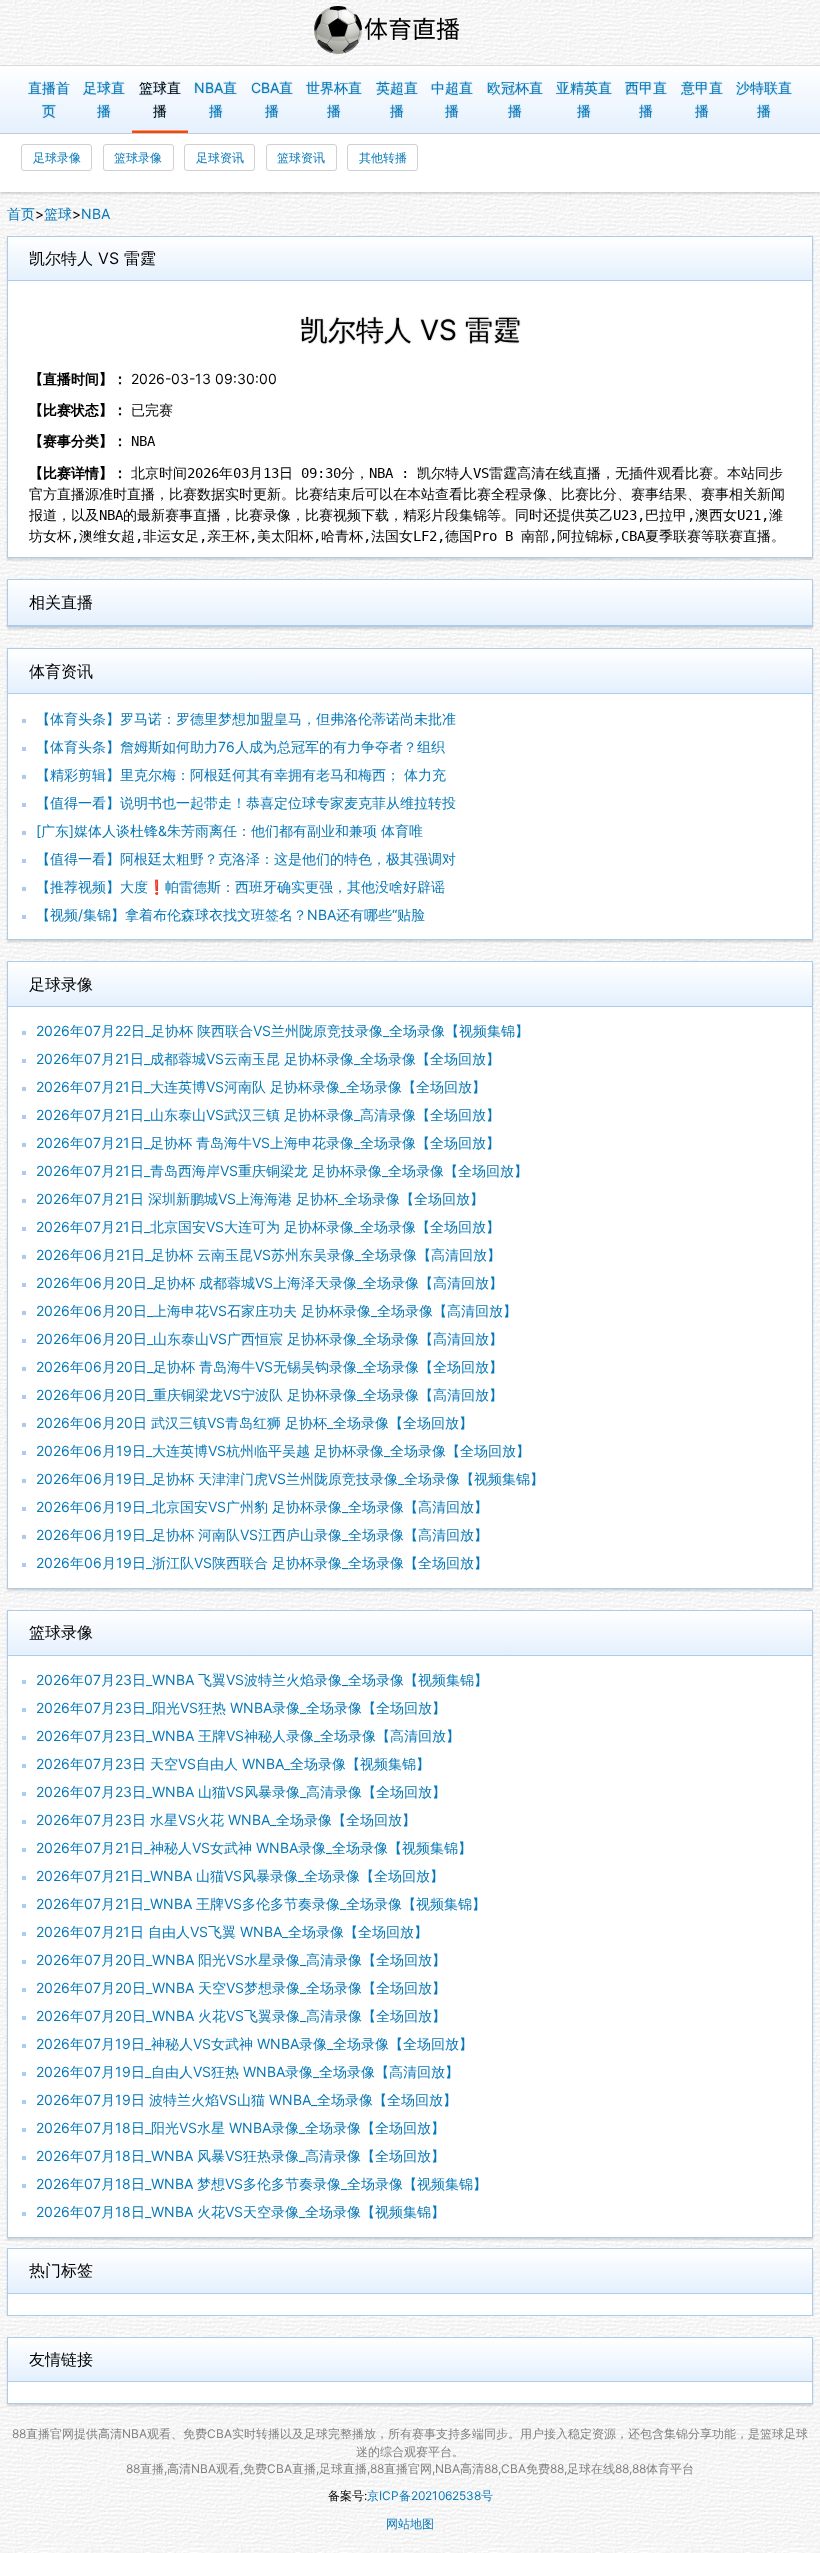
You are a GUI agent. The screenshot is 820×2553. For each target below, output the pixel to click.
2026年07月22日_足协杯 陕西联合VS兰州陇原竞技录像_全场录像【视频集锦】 (282, 1030)
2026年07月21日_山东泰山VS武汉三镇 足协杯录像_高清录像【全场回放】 (268, 1114)
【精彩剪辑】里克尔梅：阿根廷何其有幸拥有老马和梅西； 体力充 (241, 774)
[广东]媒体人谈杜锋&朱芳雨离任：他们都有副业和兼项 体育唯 (229, 830)
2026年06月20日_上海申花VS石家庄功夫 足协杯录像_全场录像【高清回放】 (276, 1310)
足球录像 (57, 157)
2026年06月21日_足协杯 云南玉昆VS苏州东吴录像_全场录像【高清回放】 (268, 1254)
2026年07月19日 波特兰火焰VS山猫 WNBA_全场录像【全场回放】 (246, 2099)
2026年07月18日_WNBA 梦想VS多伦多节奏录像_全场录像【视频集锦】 (261, 2183)
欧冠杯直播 (515, 99)
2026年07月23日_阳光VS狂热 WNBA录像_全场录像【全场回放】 (241, 1707)
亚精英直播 (584, 99)
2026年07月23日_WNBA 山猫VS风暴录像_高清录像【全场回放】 (241, 1791)
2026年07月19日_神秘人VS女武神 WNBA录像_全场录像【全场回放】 (254, 2043)
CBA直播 (272, 99)
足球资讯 (220, 157)
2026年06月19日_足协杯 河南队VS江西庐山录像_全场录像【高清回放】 (262, 1534)
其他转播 (383, 157)
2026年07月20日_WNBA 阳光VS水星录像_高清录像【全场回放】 (241, 1959)
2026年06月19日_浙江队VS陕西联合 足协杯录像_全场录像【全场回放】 (262, 1562)
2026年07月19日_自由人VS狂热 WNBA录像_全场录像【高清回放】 (247, 2071)
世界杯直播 (334, 99)
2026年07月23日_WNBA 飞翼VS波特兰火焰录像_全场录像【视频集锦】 (262, 1679)
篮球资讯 (301, 157)
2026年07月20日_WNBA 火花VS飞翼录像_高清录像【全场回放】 (241, 2015)
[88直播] (410, 32)
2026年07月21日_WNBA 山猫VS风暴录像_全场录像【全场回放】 (240, 1875)
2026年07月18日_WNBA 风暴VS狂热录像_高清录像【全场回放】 (240, 2155)
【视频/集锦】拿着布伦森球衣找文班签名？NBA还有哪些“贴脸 (230, 914)
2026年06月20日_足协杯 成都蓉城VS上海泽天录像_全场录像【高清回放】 (269, 1282)
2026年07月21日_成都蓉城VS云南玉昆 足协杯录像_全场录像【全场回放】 (268, 1058)
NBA (95, 213)
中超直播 (452, 99)
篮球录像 (138, 157)
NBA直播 (215, 99)
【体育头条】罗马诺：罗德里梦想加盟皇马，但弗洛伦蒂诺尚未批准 (246, 718)
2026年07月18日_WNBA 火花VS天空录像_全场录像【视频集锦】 (240, 2211)
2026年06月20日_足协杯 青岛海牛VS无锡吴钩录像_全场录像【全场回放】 (269, 1366)
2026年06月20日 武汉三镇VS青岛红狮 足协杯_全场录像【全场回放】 (254, 1422)
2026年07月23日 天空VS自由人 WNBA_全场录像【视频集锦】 (233, 1763)
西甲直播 (646, 99)
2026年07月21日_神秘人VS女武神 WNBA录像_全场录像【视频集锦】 (254, 1847)
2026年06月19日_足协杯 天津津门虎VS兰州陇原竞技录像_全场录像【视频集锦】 (290, 1478)
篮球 (58, 213)
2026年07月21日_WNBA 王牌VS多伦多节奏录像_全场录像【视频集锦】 (261, 1903)
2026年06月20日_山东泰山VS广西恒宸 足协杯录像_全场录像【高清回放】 (269, 1338)
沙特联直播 (764, 99)
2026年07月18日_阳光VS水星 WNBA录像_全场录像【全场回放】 (240, 2127)
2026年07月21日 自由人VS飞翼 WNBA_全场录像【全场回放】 (232, 1931)
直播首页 (49, 99)
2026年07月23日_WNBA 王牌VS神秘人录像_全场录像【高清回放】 (248, 1735)
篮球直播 (160, 99)
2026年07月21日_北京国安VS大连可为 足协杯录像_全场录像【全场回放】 (268, 1226)
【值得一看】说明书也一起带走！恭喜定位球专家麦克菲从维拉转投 (246, 802)
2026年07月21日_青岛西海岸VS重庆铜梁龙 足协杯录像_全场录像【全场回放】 (282, 1170)
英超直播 (397, 99)
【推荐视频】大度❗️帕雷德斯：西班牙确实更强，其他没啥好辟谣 (240, 886)
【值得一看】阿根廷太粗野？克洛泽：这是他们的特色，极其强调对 (246, 858)
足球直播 (104, 99)
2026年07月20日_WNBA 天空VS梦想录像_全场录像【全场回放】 (241, 1987)
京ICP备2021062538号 (430, 2495)
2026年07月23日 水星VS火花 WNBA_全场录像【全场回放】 (226, 1819)
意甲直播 (702, 99)
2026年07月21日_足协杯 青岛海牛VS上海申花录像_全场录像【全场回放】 (268, 1142)
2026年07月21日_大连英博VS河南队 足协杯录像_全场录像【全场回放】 (261, 1086)
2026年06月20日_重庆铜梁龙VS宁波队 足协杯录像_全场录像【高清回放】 (269, 1394)
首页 (21, 213)
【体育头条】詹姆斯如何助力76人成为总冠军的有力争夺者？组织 (240, 746)
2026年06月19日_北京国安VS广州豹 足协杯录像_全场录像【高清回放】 (262, 1506)
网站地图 (410, 2523)
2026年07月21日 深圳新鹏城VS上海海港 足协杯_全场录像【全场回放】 (260, 1198)
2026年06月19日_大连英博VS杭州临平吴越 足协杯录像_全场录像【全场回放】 (283, 1450)
